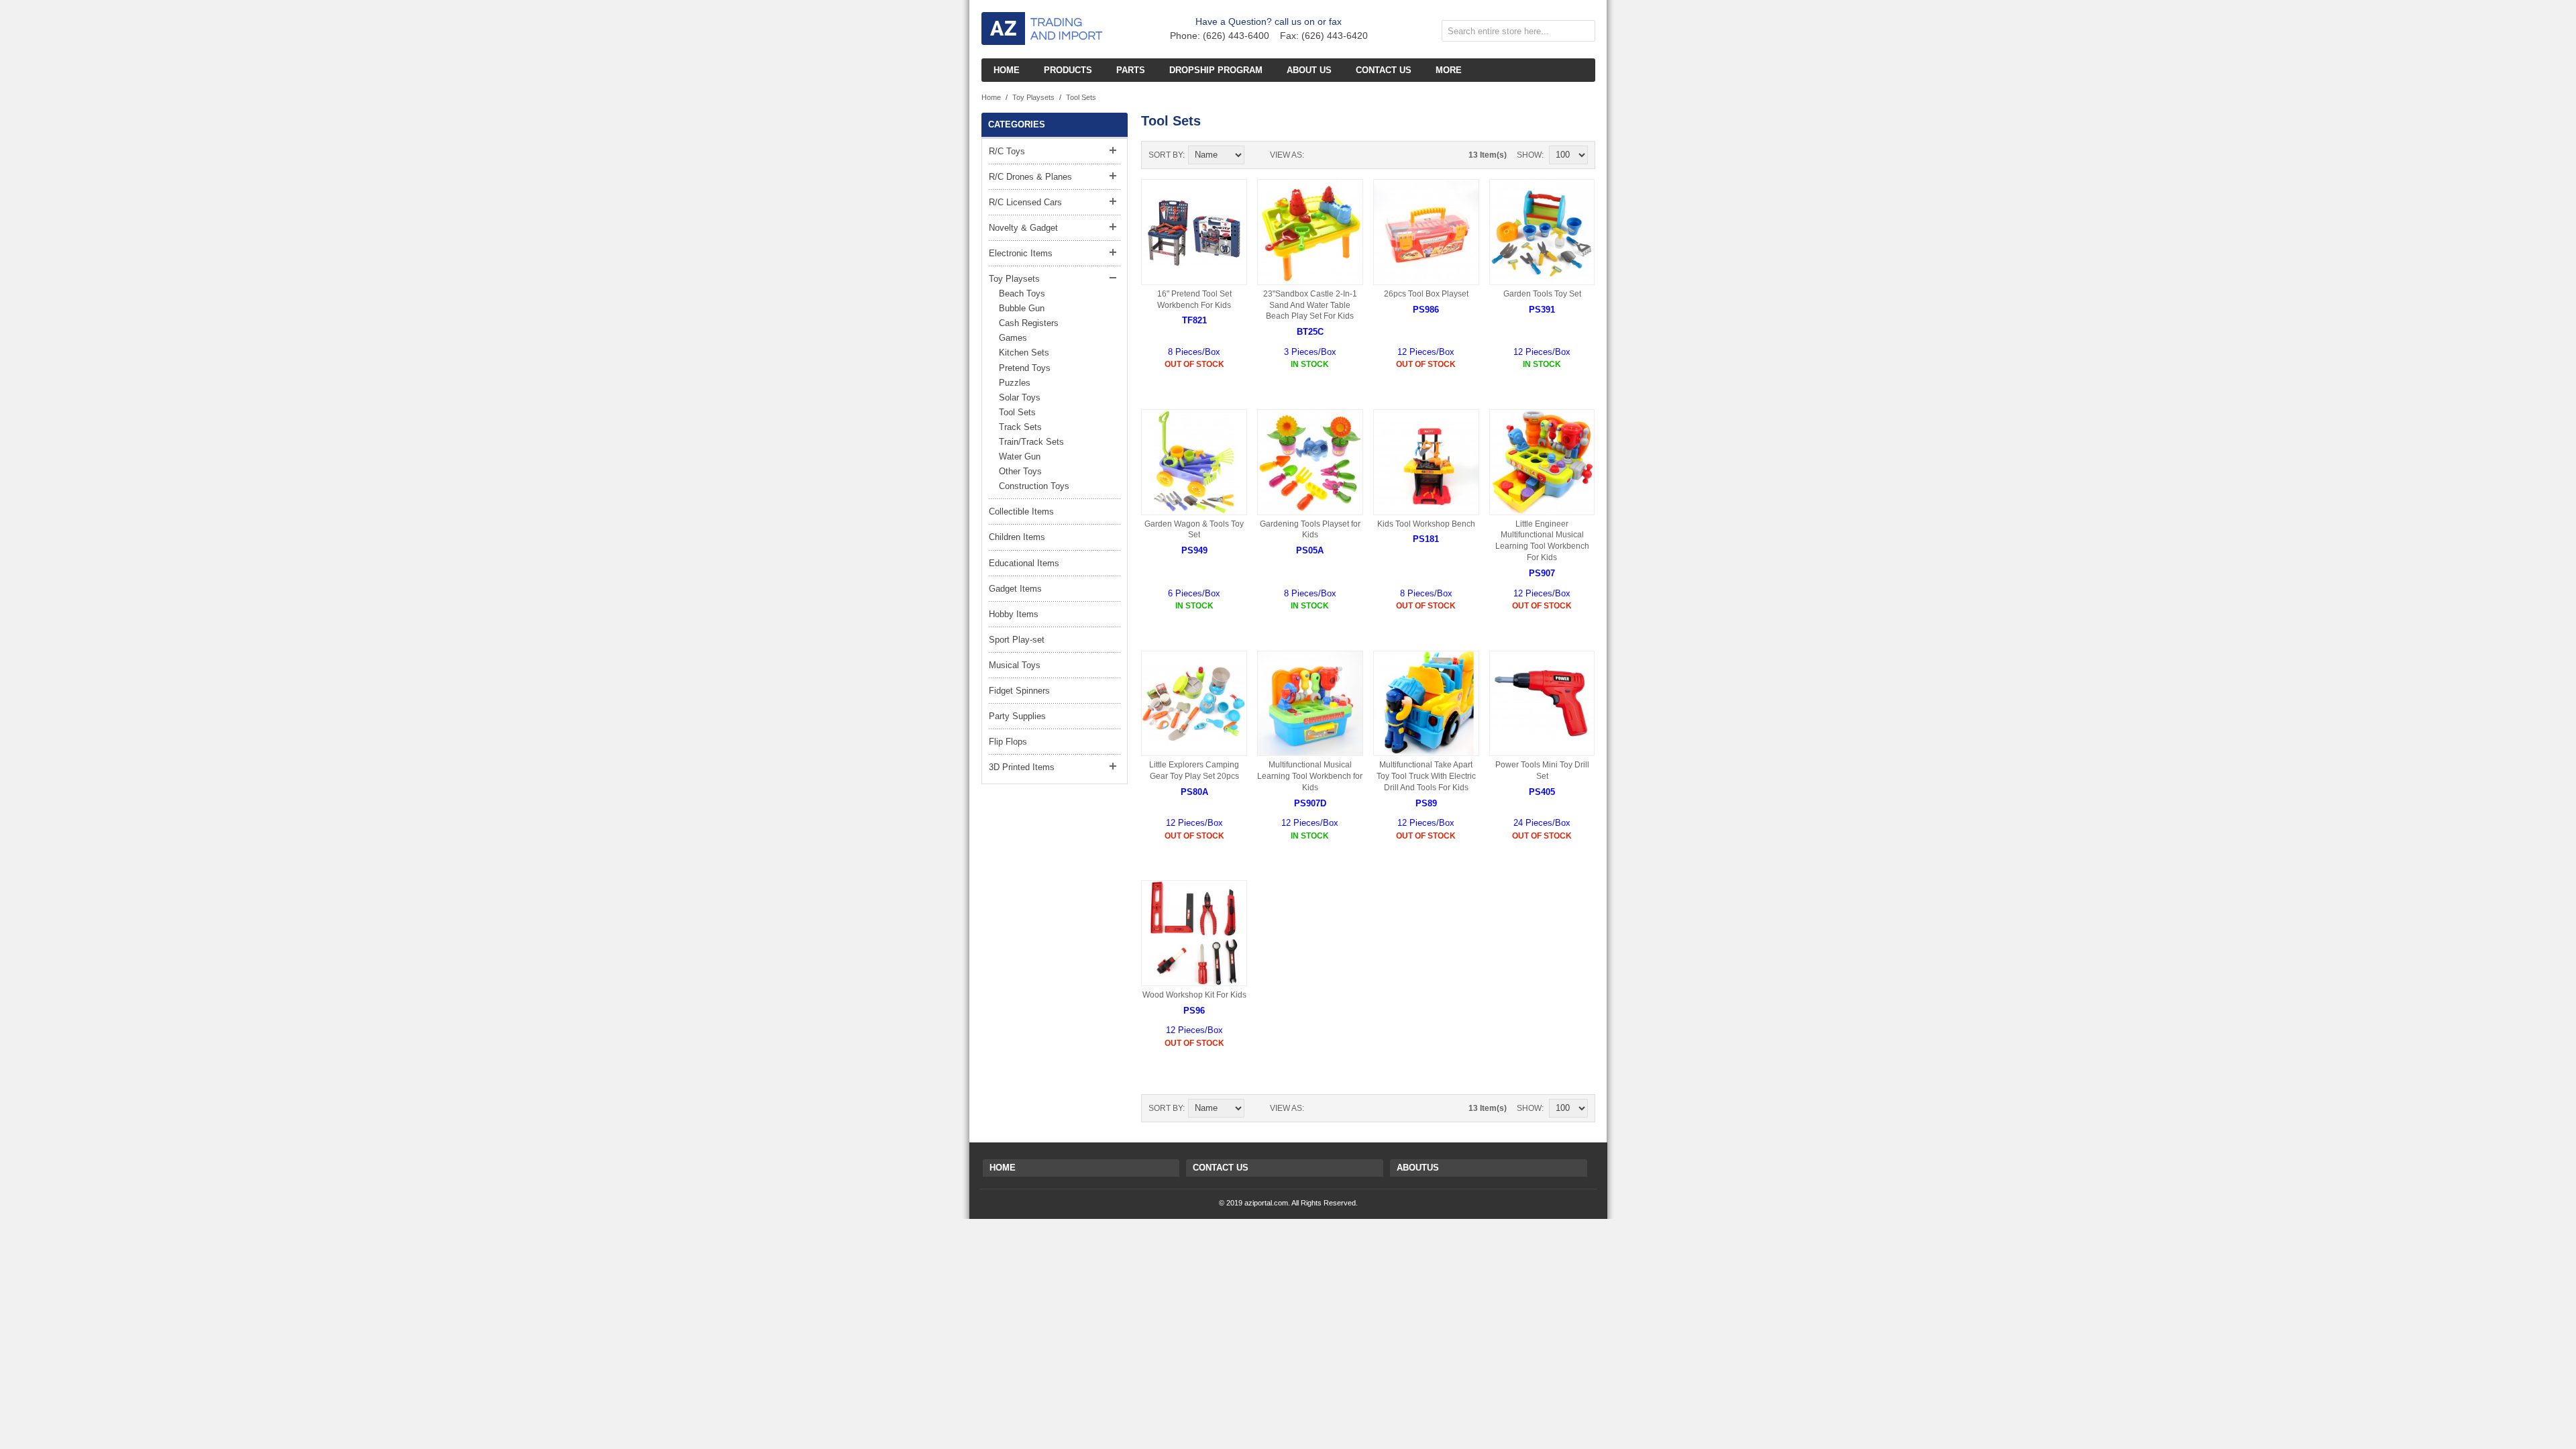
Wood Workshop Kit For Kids (1194, 995)
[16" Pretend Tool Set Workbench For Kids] (1194, 232)
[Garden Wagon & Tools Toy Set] (1194, 462)
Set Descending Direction (1256, 155)
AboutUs (1418, 1168)
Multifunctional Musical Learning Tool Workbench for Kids (1310, 776)
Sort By (1166, 155)
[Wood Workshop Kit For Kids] (1194, 933)
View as (1286, 155)
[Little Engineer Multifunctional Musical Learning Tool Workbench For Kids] (1542, 462)
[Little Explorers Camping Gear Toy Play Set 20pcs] (1194, 704)
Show (1529, 155)
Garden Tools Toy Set (1542, 294)
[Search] (1582, 34)
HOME (1003, 1168)
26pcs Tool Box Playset (1426, 294)
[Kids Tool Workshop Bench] (1426, 462)
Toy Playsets (1033, 97)
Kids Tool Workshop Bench (1426, 524)
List (1341, 155)
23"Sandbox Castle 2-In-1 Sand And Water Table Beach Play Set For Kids (1310, 305)
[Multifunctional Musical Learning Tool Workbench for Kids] (1310, 704)
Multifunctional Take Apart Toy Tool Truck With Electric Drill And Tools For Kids (1426, 776)
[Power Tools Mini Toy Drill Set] (1542, 704)
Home (991, 97)
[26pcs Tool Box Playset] (1426, 232)
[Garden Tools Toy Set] (1542, 232)
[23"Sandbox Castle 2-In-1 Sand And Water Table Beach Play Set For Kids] (1310, 232)
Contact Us (1221, 1168)
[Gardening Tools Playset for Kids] (1310, 462)
